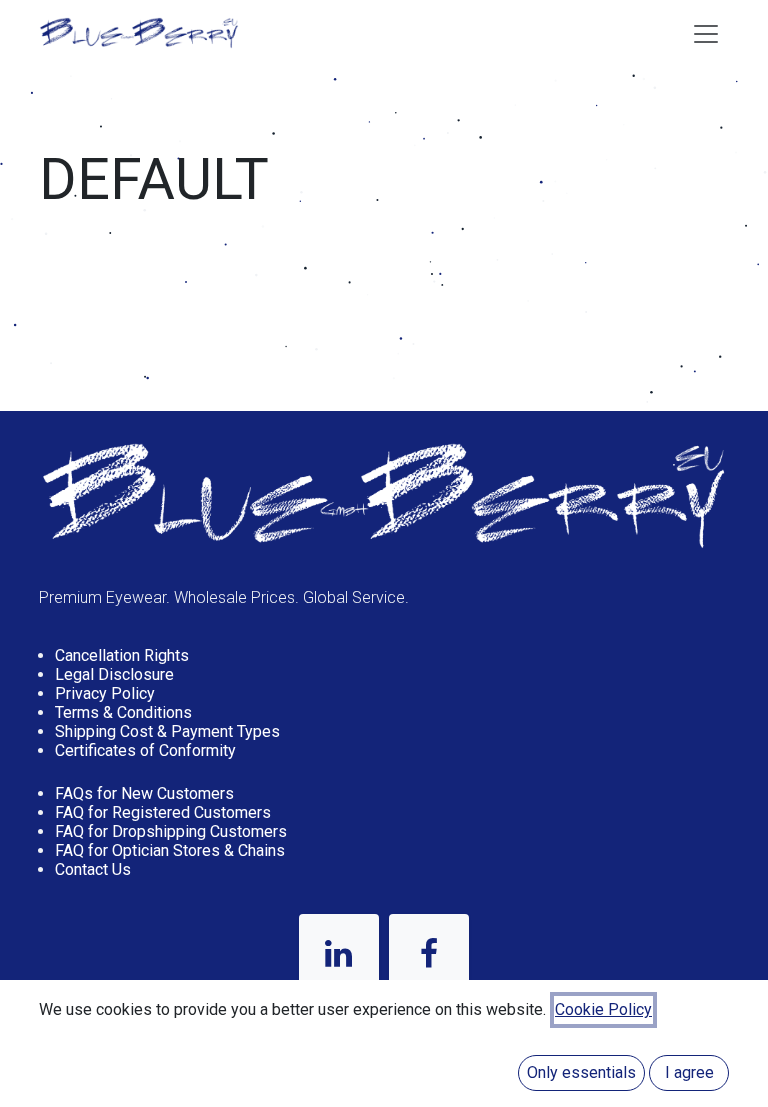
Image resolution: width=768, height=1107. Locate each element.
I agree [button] (689, 1072)
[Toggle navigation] (706, 33)
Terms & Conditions (123, 712)
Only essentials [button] (581, 1072)
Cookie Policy (603, 1009)
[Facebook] (429, 954)
